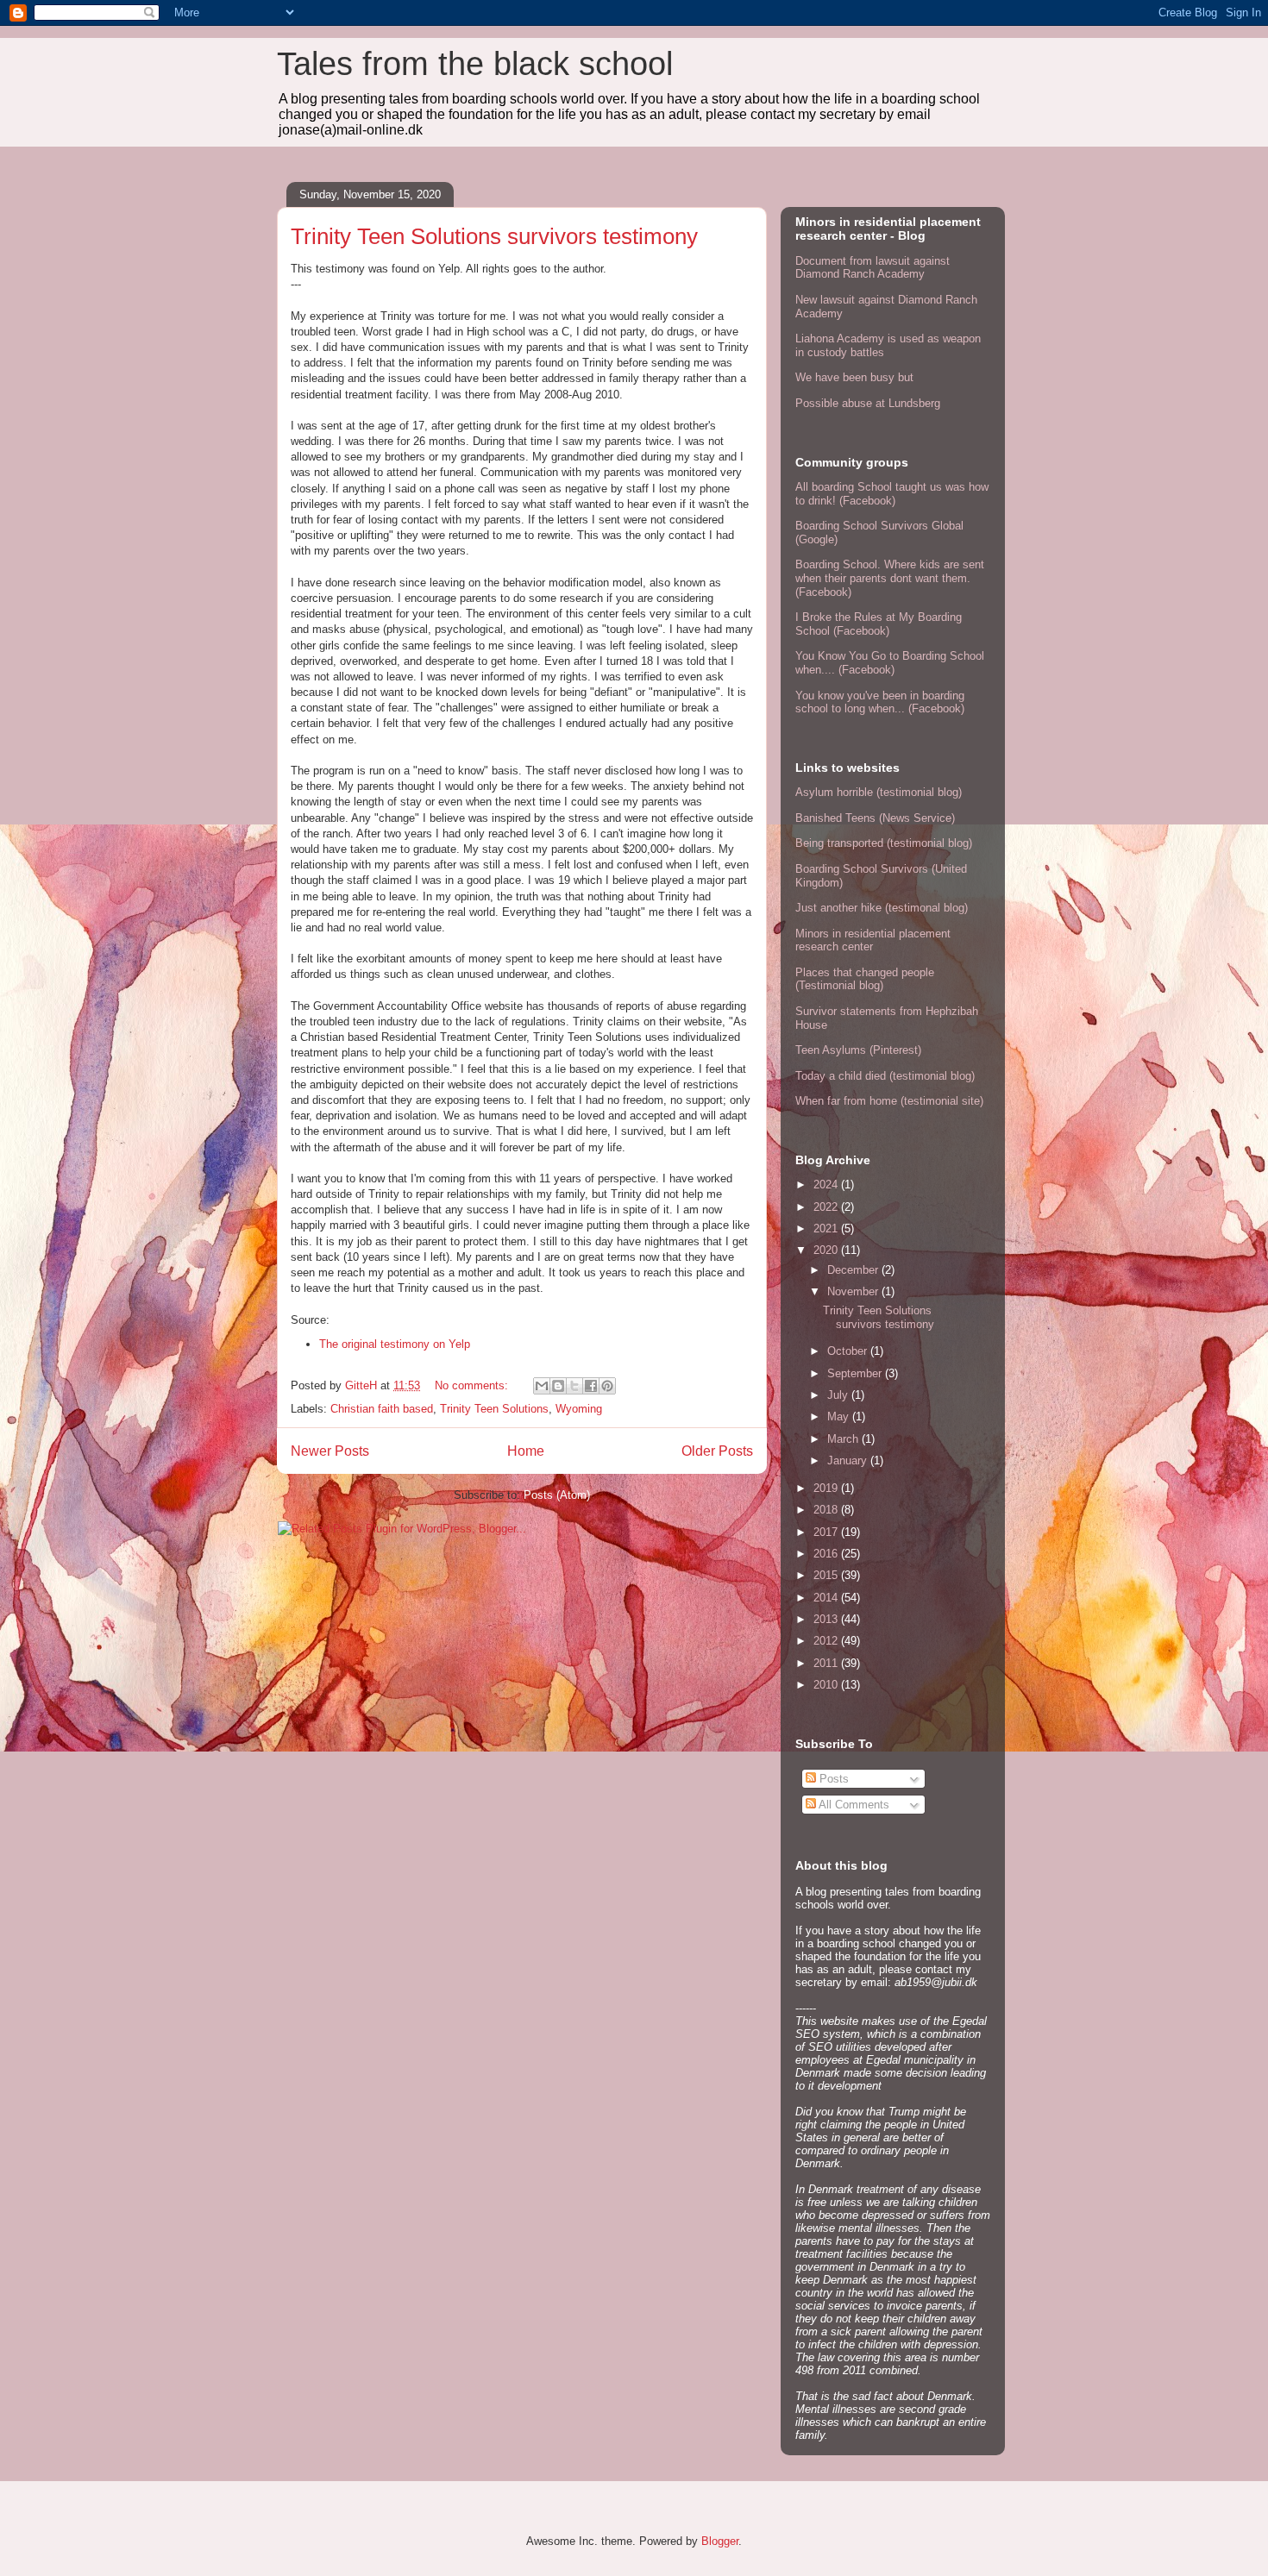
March (844, 1439)
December (854, 1270)
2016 (827, 1554)
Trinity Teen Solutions (494, 1409)
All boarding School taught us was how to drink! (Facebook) (892, 494)
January (849, 1460)
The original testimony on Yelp (395, 1344)
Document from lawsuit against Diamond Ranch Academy (873, 268)
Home (526, 1451)
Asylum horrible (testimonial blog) (879, 792)
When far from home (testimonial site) (889, 1101)
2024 (827, 1185)
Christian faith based (382, 1409)
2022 (827, 1207)
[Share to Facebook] (591, 1386)
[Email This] (542, 1386)
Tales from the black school (475, 64)
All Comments (853, 1805)
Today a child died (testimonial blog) (885, 1076)
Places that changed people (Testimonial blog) (865, 979)
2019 (827, 1488)
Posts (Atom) (557, 1495)
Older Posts (717, 1451)
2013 (827, 1619)
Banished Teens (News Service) (875, 818)
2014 (827, 1598)
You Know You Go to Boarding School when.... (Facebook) (890, 663)
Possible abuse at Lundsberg (868, 403)
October (849, 1351)
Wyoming (579, 1409)
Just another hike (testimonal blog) (882, 908)
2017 (827, 1532)
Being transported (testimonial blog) (884, 843)
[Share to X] (574, 1386)
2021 (827, 1228)
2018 (827, 1510)
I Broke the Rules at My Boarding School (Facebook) (879, 624)
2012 (827, 1641)
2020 (827, 1250)
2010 (827, 1685)
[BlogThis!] (558, 1386)
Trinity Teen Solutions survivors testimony (494, 236)
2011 (827, 1663)
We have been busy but (854, 377)
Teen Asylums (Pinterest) (858, 1050)
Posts (832, 1779)
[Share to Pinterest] (607, 1386)
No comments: (473, 1385)
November (854, 1291)
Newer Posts (330, 1451)
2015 (827, 1575)
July (839, 1395)
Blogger (720, 2541)
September (856, 1373)
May (840, 1416)
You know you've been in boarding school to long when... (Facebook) (880, 702)
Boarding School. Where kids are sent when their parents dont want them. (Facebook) (890, 578)
